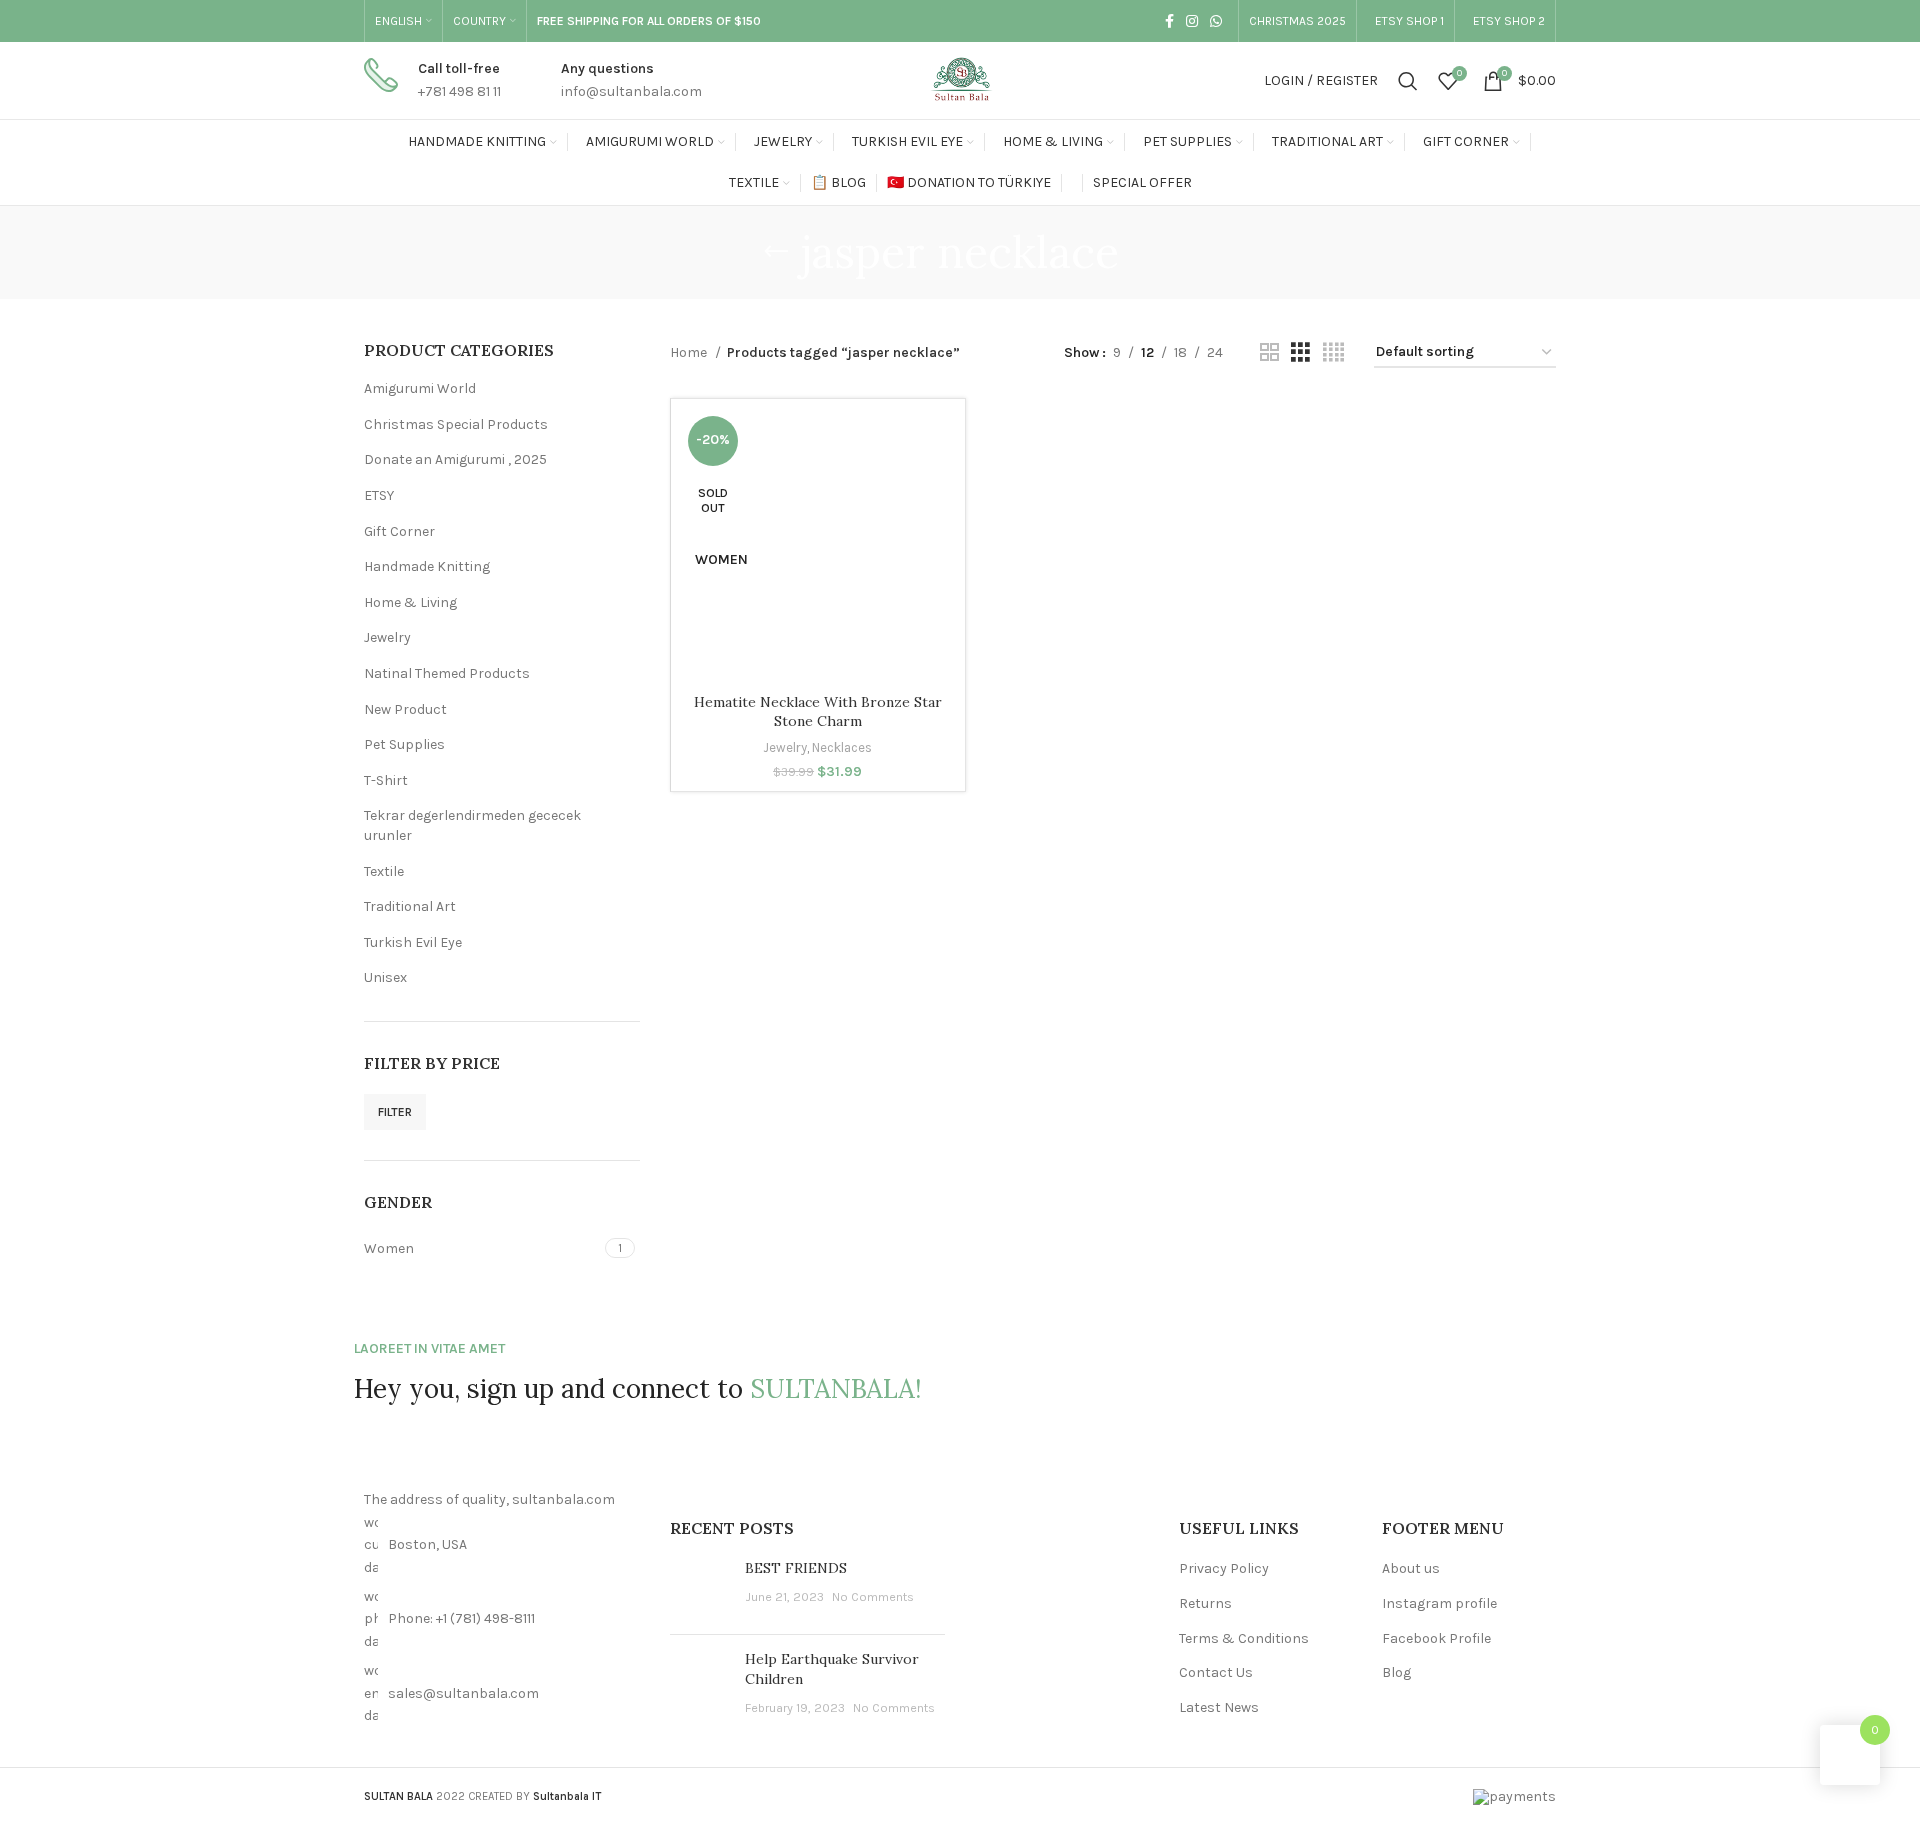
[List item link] (502, 1619)
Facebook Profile (1436, 1638)
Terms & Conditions (1244, 1638)
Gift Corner (399, 531)
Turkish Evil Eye (413, 942)
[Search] (1408, 81)
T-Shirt (386, 780)
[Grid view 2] (1269, 353)
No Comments (873, 1596)
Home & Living (410, 602)
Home (690, 352)
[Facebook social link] (1169, 21)
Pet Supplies (404, 744)
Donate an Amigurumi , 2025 (455, 459)
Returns (1205, 1603)
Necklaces (842, 747)
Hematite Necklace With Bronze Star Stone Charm (818, 712)
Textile (384, 871)
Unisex (385, 977)
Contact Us (1216, 1672)
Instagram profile (1439, 1603)
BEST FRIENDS (796, 1568)
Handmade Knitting (427, 566)
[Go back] (776, 252)
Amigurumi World (420, 388)
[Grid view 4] (1333, 353)
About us (1411, 1568)
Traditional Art (410, 906)
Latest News (1219, 1707)
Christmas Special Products (456, 424)
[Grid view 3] (1300, 353)
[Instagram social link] (1192, 21)
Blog (1396, 1672)
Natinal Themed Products (447, 673)
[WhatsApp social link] (1216, 21)
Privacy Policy (1224, 1568)
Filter (395, 1112)
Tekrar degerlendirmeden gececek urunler (472, 825)
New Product (405, 709)
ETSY (379, 495)
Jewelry (387, 637)
